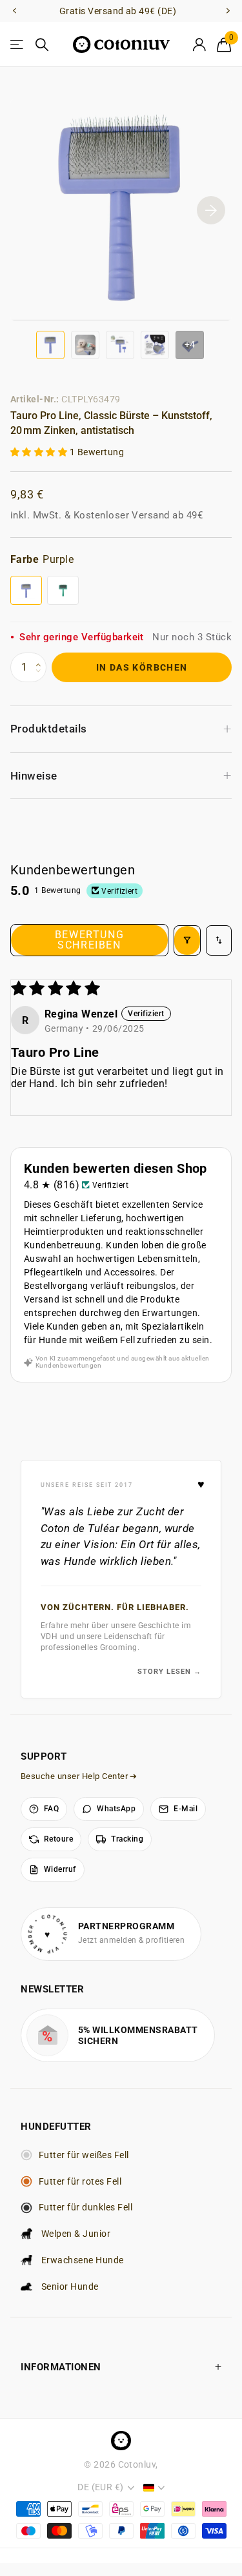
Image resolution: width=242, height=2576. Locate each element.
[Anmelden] (199, 44)
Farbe (42, 559)
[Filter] (187, 940)
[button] (40, 452)
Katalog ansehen (18, 45)
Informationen (61, 2367)
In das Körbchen (142, 667)
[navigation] (14, 11)
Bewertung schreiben (89, 940)
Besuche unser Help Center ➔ (79, 1776)
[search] (42, 45)
